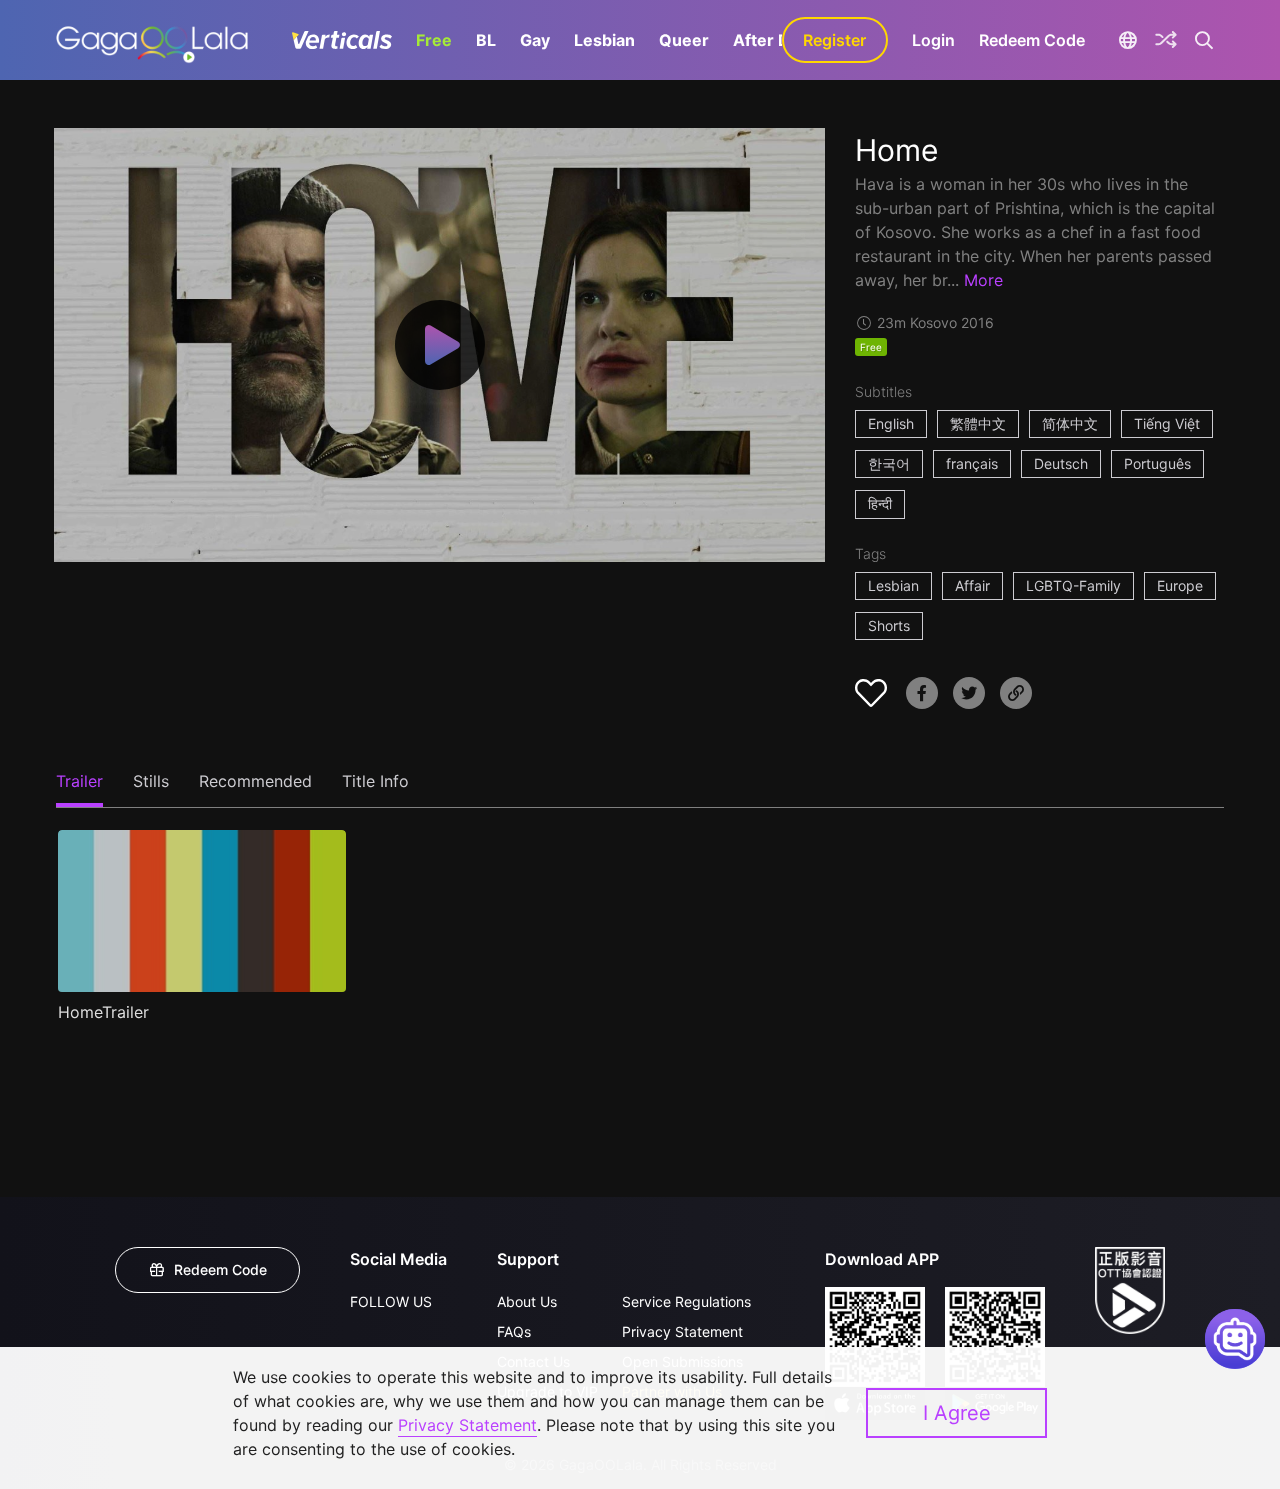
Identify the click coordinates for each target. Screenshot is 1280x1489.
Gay (535, 40)
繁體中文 (978, 423)
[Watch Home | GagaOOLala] (151, 40)
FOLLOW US (391, 1301)
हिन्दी (880, 503)
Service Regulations (686, 1301)
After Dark (774, 40)
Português (1157, 463)
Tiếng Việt (1167, 423)
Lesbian (604, 40)
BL (486, 40)
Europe (1180, 585)
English (891, 423)
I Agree (957, 1413)
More (983, 280)
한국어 (889, 463)
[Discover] (1166, 40)
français (972, 463)
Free (434, 40)
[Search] (1204, 40)
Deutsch (1061, 463)
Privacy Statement (682, 1331)
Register (834, 40)
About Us (527, 1301)
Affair (972, 585)
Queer (684, 40)
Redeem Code (1032, 40)
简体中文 (1070, 423)
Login (933, 40)
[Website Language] (1128, 40)
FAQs (514, 1331)
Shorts (889, 625)
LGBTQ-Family (1073, 585)
